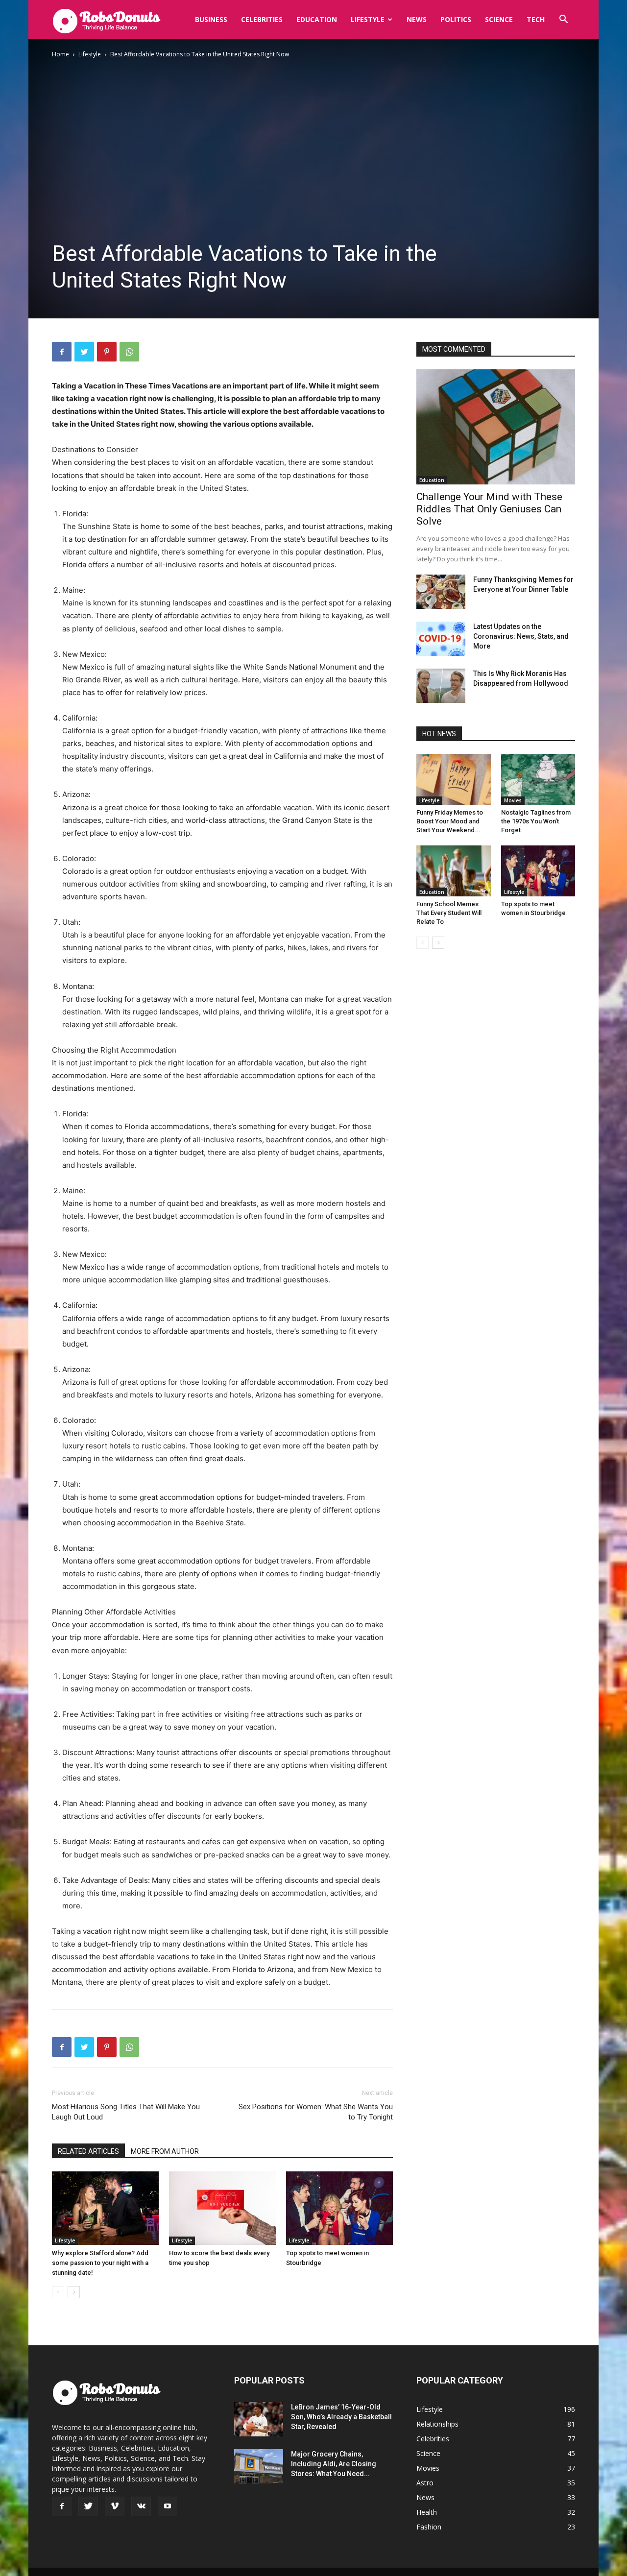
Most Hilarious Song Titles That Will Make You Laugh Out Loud (126, 2112)
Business (211, 19)
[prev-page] (58, 2292)
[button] (563, 20)
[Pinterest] (107, 352)
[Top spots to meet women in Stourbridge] (339, 2208)
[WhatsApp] (129, 352)
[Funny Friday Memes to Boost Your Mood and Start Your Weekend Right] (454, 779)
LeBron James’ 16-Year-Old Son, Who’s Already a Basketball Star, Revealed (341, 2417)
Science (499, 19)
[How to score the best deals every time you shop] (222, 2208)
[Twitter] (84, 352)
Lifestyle (368, 19)
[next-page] (74, 2292)
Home (60, 54)
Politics (456, 19)
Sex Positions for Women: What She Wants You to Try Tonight (316, 2112)
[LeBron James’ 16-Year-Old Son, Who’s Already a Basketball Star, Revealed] (259, 2419)
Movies (513, 800)
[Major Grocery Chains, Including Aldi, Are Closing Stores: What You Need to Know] (259, 2466)
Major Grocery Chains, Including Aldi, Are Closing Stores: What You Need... (334, 2464)
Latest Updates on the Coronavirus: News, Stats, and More (521, 636)
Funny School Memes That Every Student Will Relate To (449, 913)
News (417, 19)
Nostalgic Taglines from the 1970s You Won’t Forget (536, 821)
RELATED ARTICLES (88, 2151)
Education (317, 19)
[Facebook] (62, 352)
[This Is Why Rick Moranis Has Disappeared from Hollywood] (441, 686)
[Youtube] (168, 2506)
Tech (536, 19)
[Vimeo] (115, 2506)
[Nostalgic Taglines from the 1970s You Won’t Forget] (538, 779)
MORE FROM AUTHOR (165, 2151)
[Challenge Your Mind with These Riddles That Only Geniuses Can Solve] (496, 427)
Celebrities (262, 19)
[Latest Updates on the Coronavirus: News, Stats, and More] (441, 639)
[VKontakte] (141, 2506)
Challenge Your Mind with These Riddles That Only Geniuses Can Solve (489, 509)
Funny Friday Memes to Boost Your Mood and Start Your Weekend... (450, 821)
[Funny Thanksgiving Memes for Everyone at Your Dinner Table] (441, 592)
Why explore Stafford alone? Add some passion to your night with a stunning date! (100, 2263)
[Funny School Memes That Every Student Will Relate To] (454, 871)
